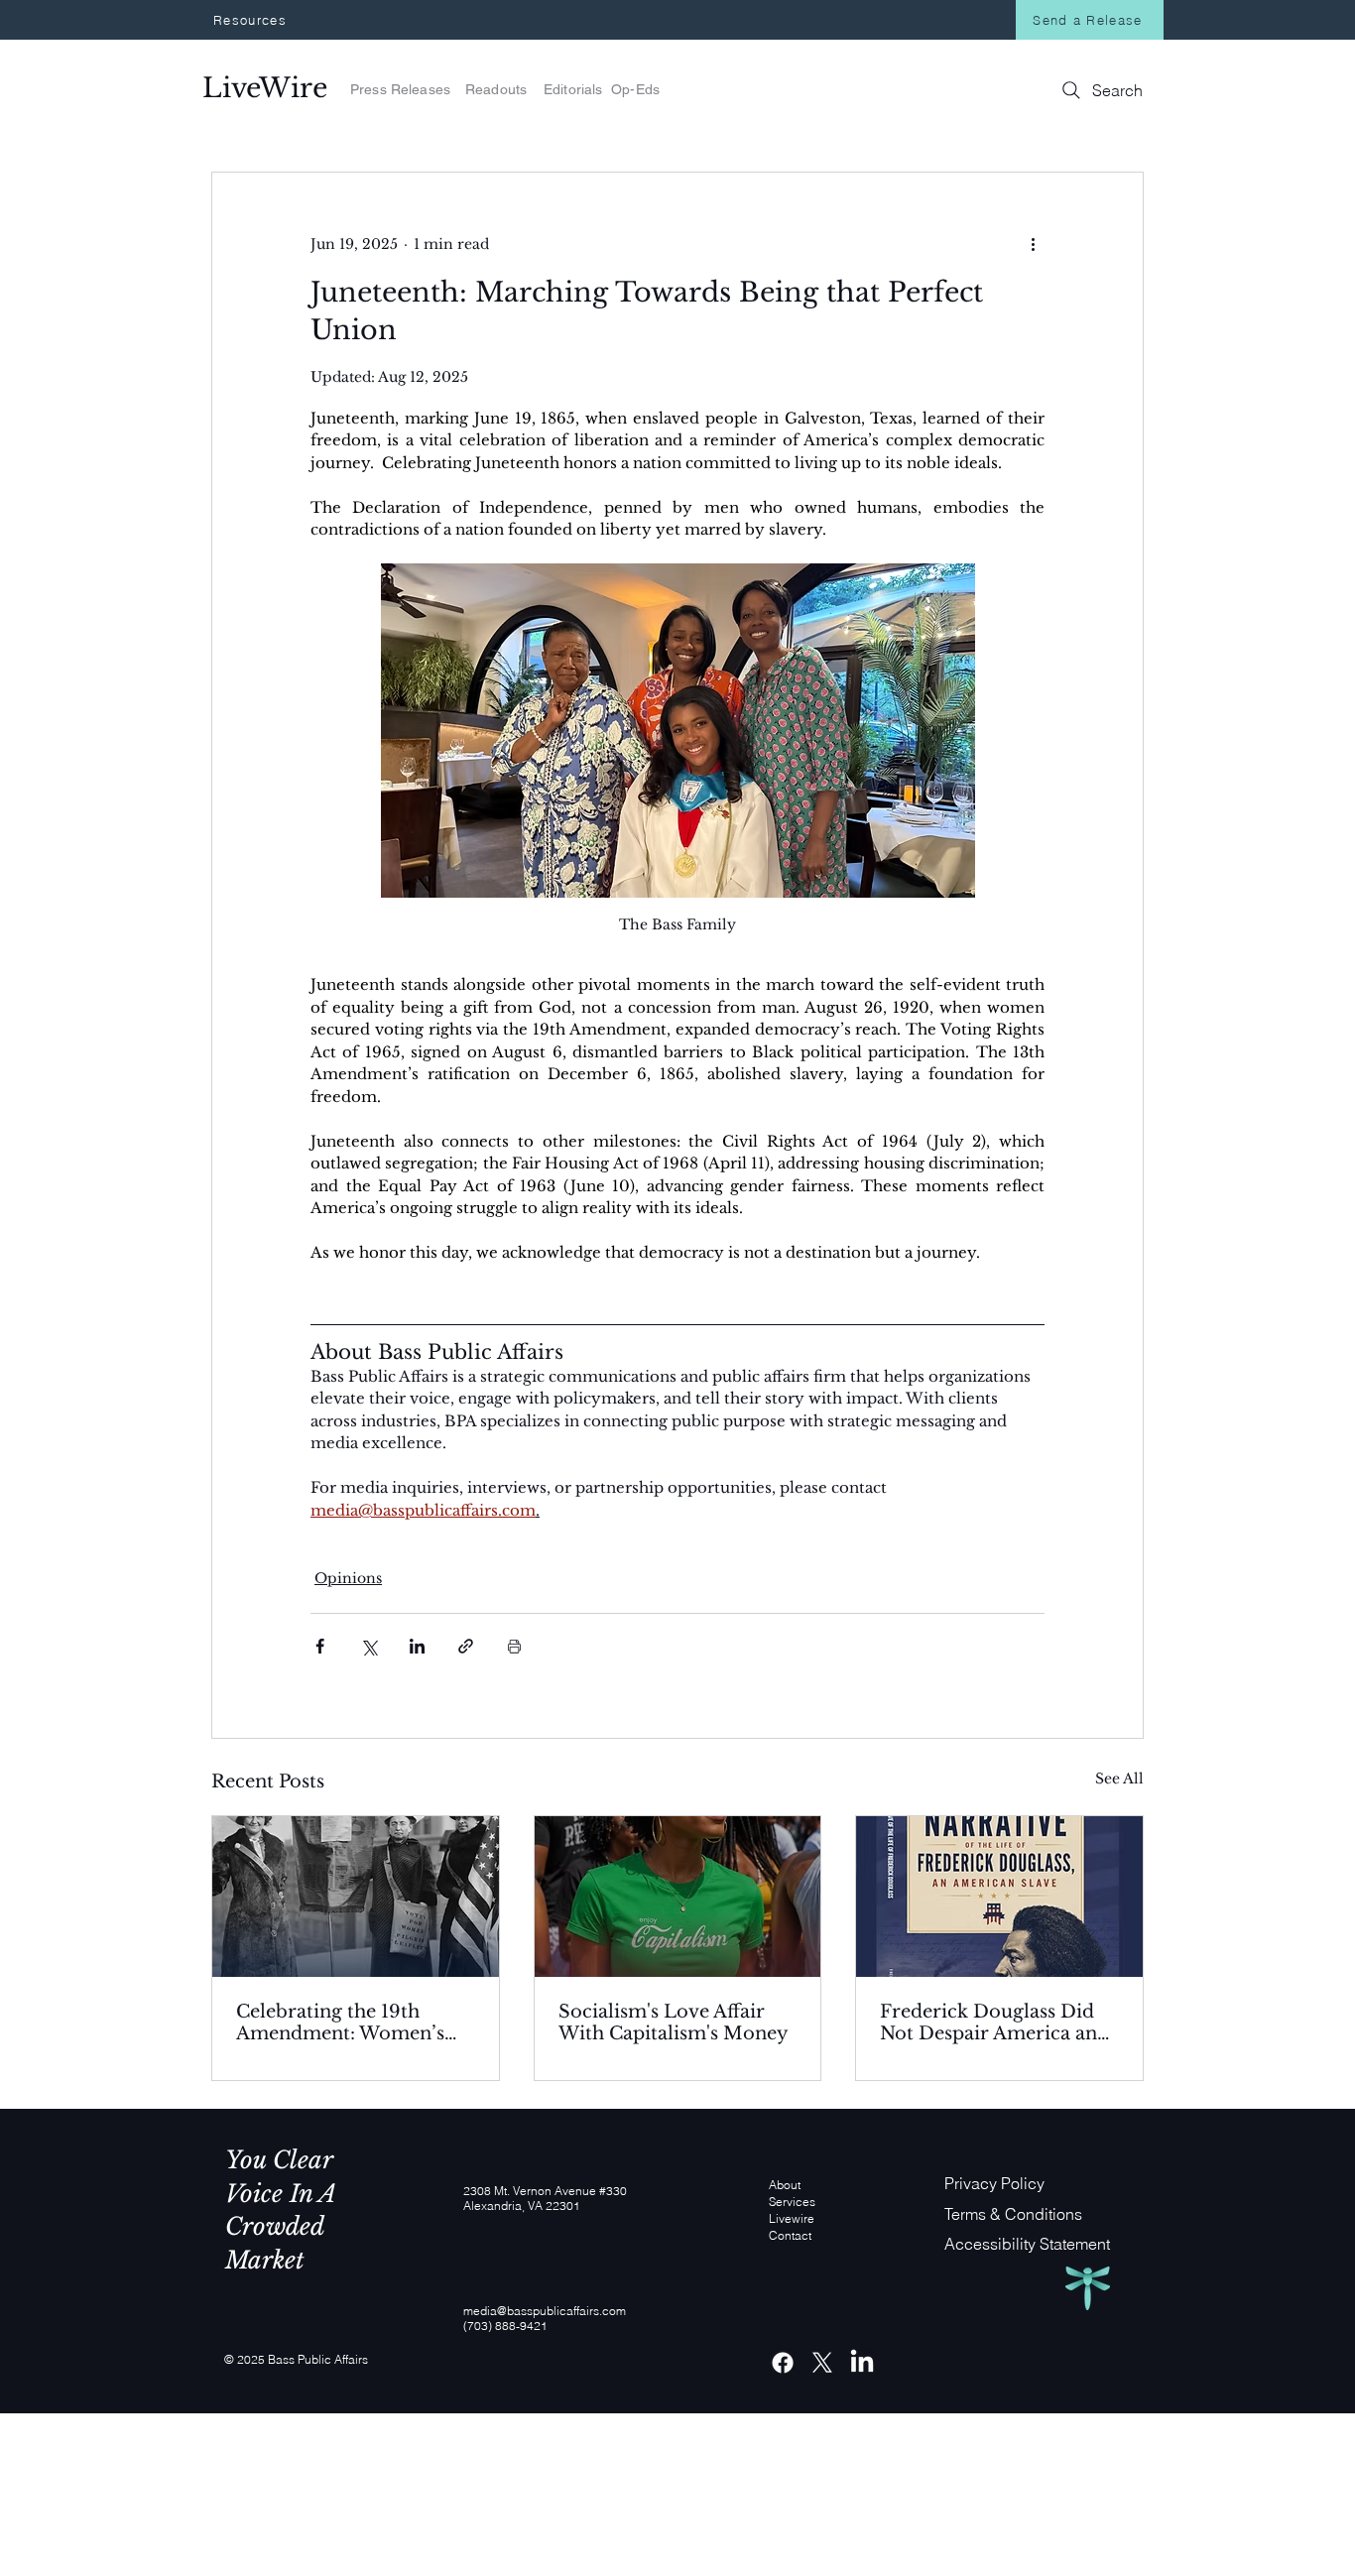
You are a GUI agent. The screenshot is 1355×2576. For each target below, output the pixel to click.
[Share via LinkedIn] (417, 1646)
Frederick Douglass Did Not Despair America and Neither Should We (994, 2023)
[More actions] (1033, 244)
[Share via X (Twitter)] (369, 1646)
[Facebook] (783, 2363)
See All (1119, 1779)
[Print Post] (514, 1646)
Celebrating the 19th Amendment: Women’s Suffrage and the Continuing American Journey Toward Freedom (353, 2023)
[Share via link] (466, 1646)
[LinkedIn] (862, 2363)
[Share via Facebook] (320, 1646)
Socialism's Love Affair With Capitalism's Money (674, 2023)
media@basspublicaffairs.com (545, 2311)
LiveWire (269, 88)
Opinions (348, 1578)
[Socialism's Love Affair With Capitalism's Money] (678, 1897)
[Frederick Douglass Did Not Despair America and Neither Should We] (999, 1897)
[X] (822, 2363)
